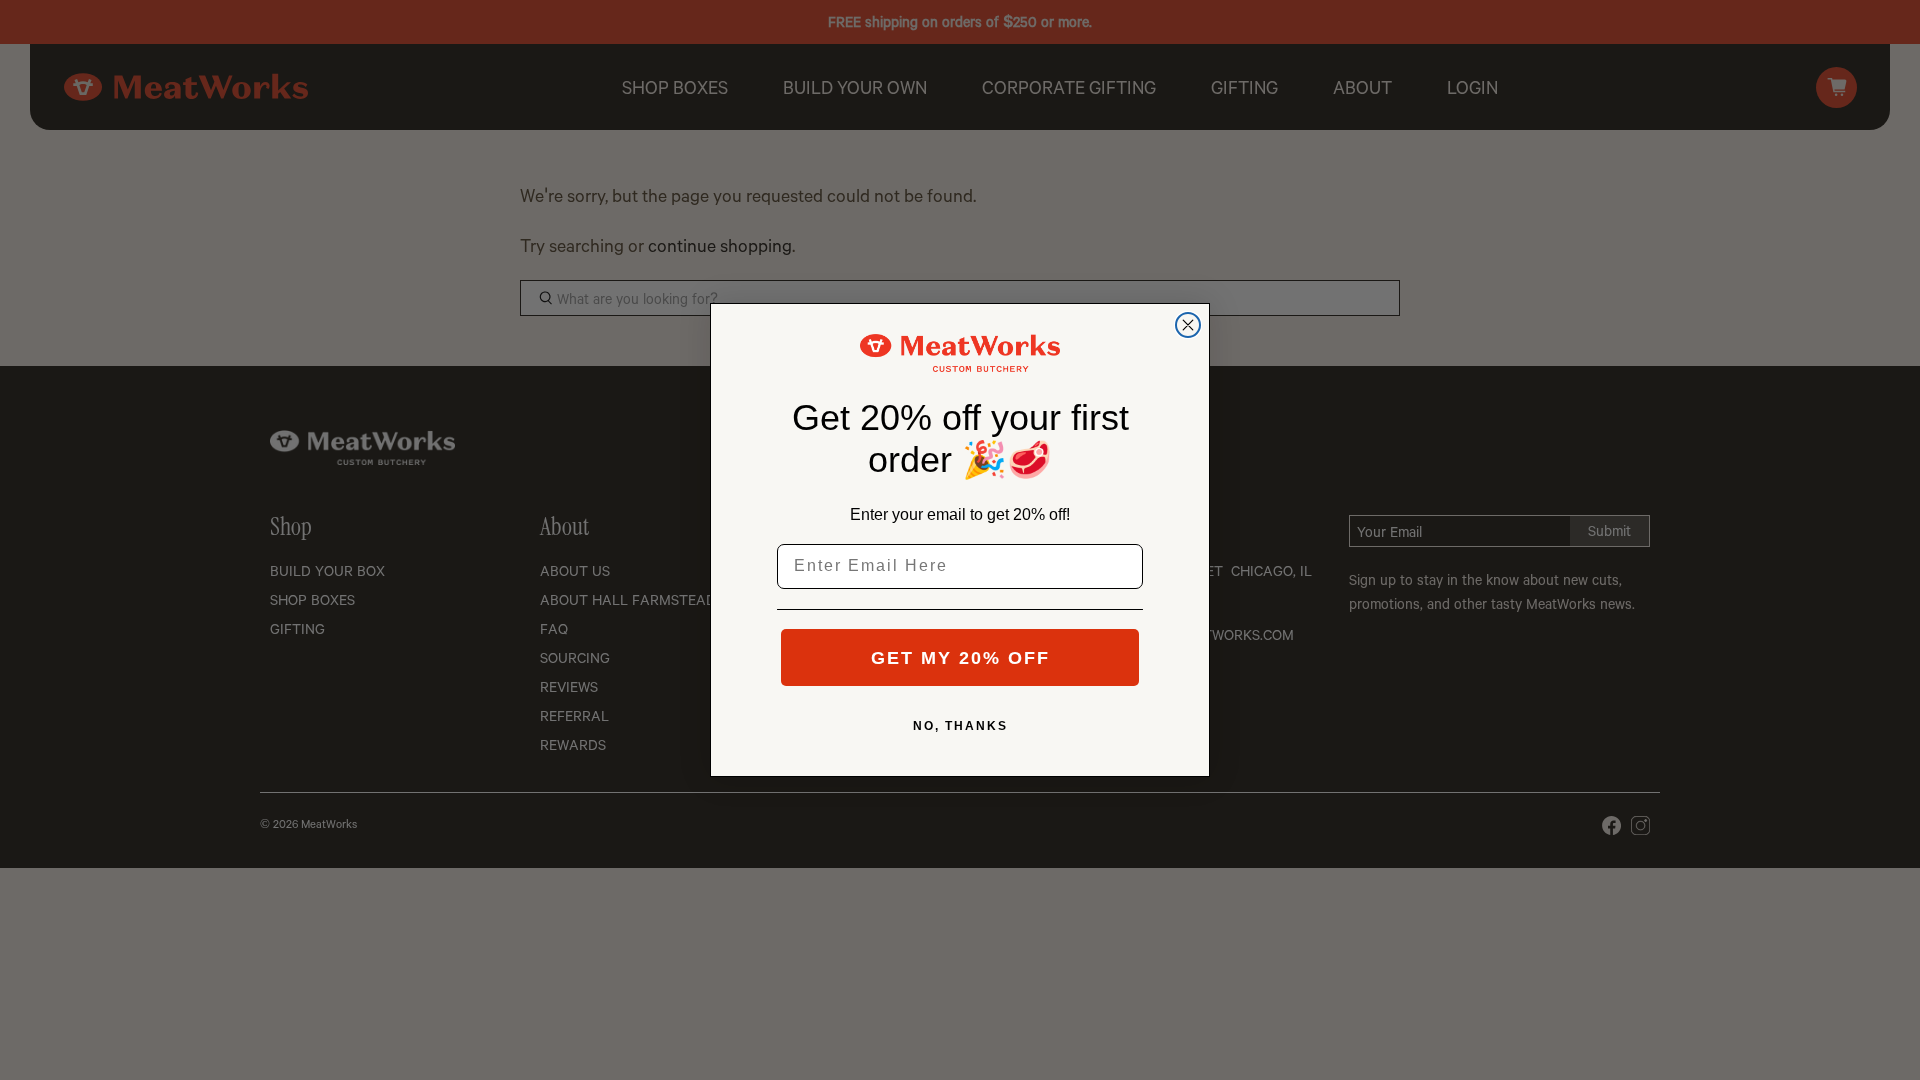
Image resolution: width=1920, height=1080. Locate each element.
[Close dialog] (1188, 325)
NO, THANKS (960, 726)
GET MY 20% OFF (960, 658)
